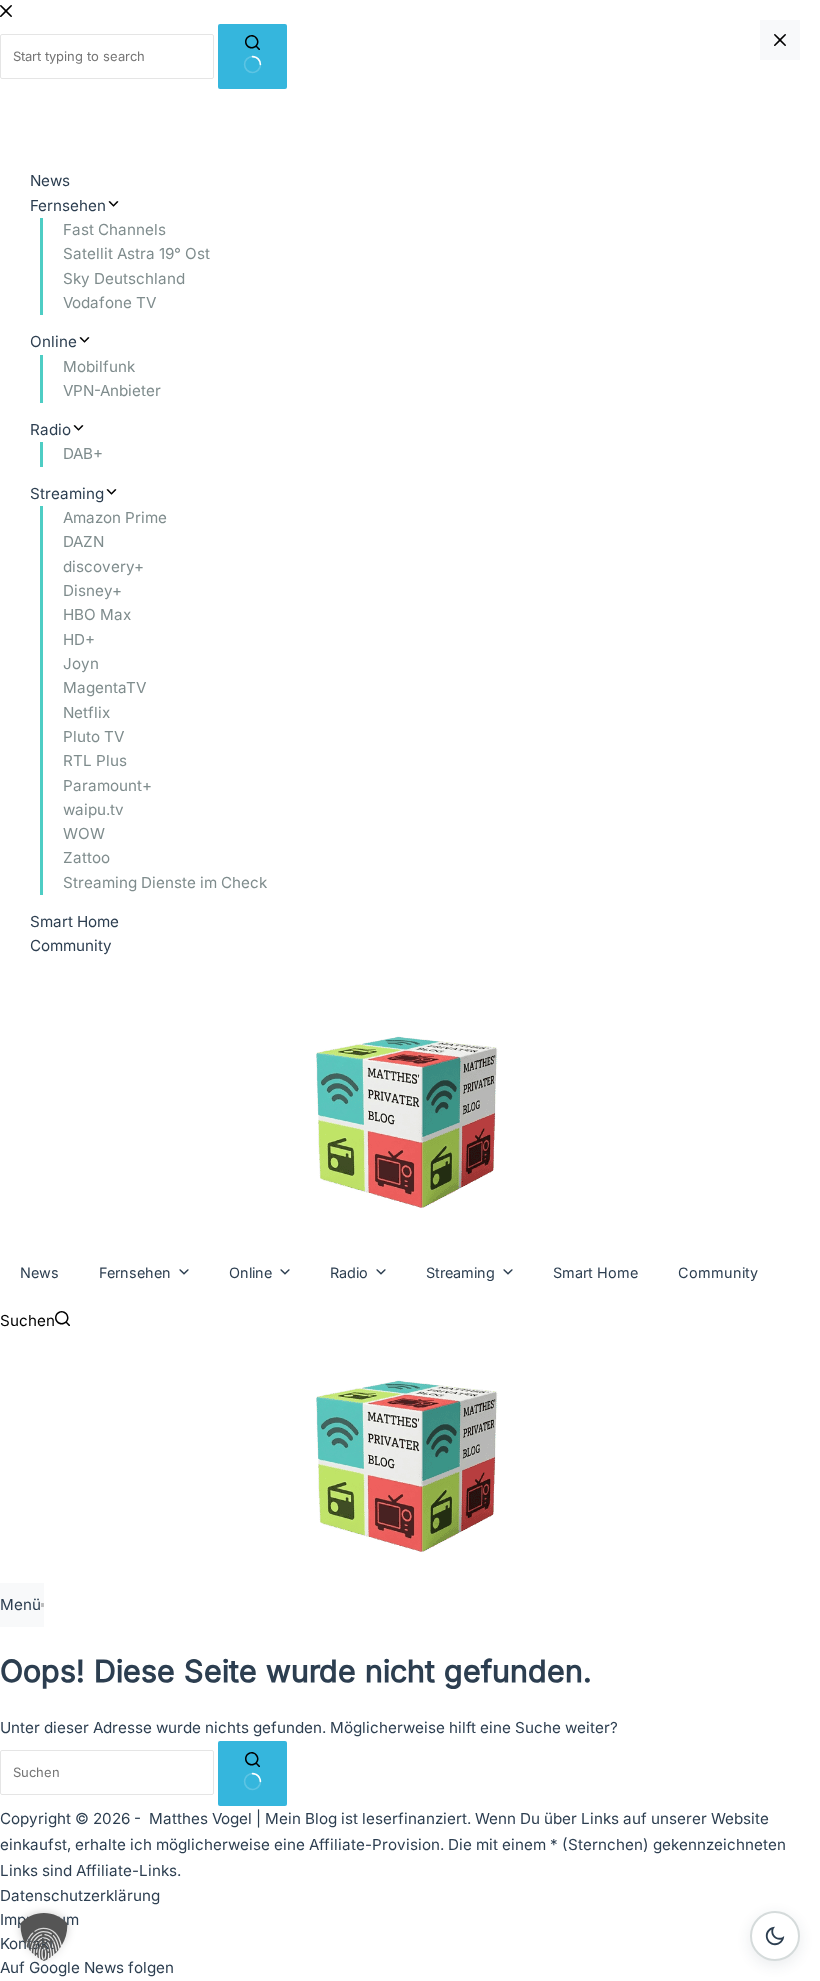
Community (718, 1272)
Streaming (460, 1272)
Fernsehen (135, 1272)
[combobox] (107, 1772)
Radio (349, 1272)
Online (250, 1272)
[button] (44, 1937)
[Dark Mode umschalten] (775, 1936)
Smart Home (595, 1272)
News (39, 1272)
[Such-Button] (252, 1773)
